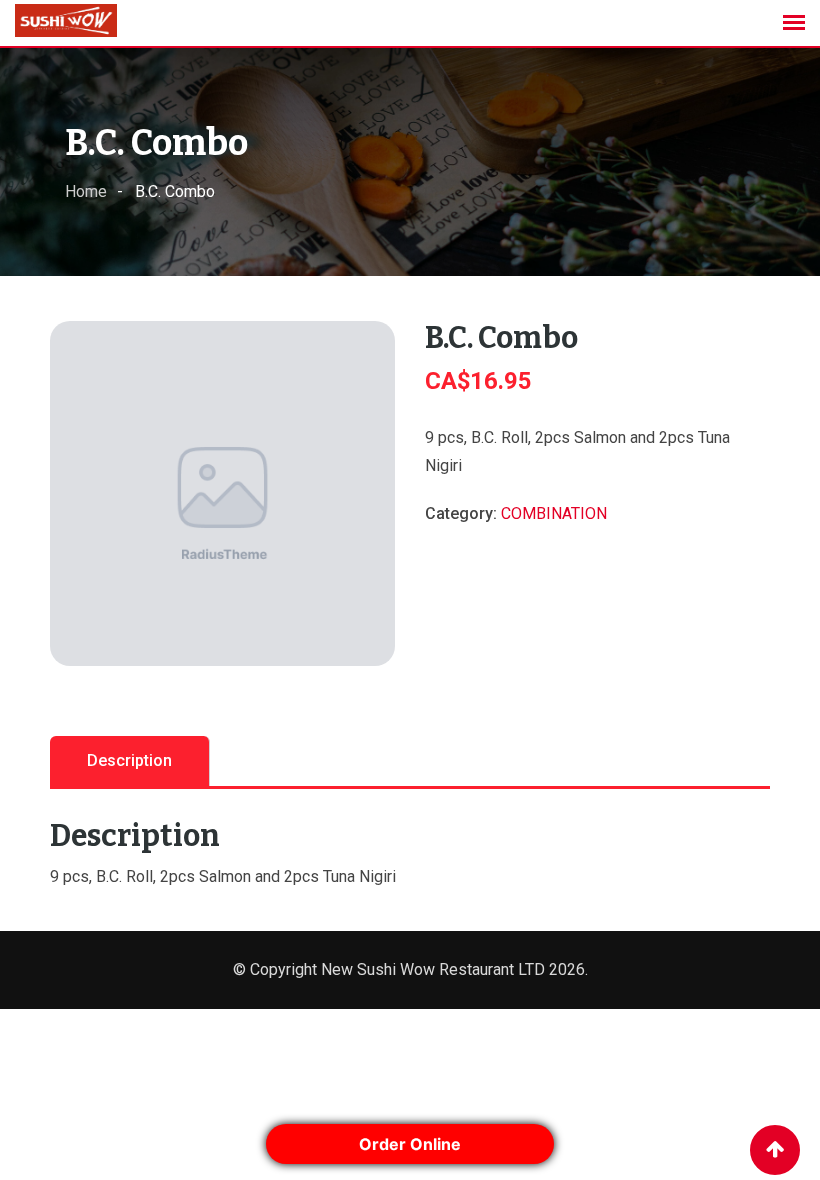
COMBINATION (554, 513)
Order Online (410, 1144)
